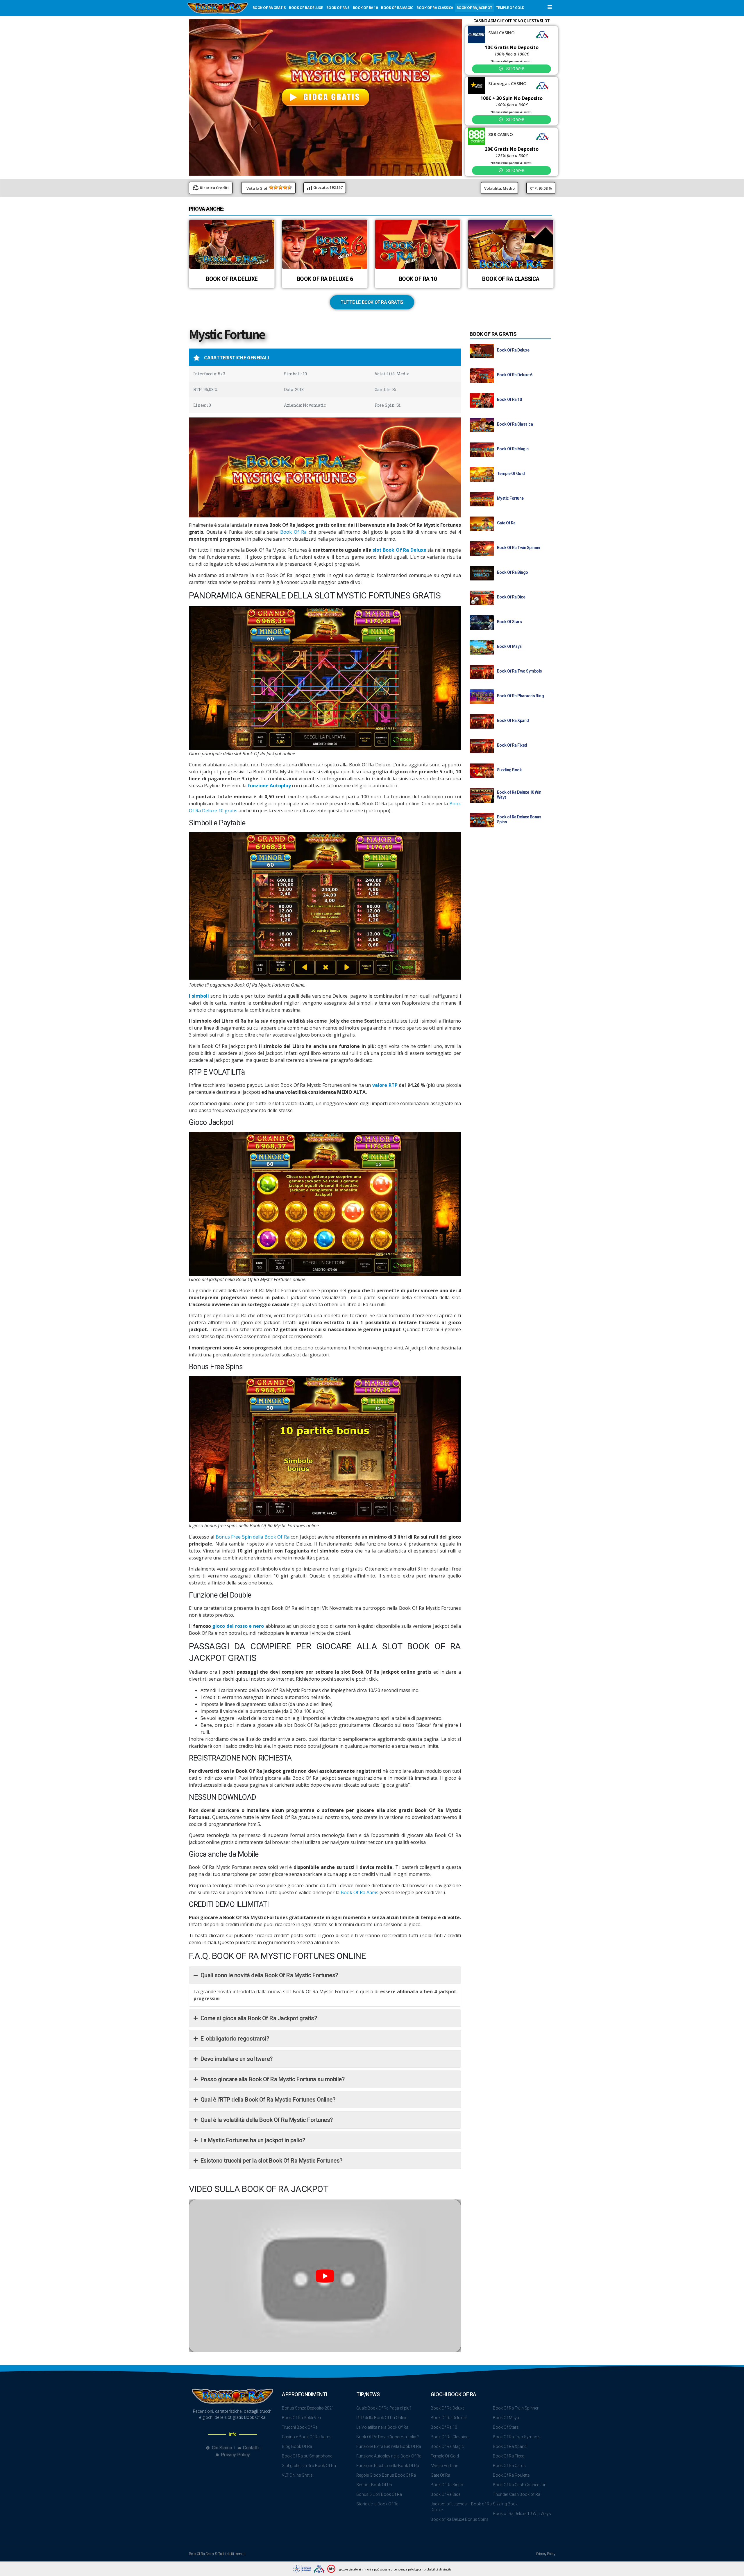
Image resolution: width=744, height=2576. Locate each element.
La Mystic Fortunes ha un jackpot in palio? (253, 2140)
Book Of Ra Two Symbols (519, 671)
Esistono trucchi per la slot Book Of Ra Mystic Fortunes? (271, 2161)
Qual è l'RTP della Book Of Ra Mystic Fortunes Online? (268, 2100)
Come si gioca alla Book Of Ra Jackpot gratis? (259, 2018)
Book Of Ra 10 (365, 8)
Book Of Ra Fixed (512, 745)
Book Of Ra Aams (360, 1892)
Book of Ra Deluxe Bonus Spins (460, 2519)
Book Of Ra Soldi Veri (301, 2418)
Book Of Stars (509, 622)
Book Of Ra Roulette (511, 2475)
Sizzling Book (509, 770)
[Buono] (285, 187)
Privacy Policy (546, 2554)
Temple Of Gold (510, 8)
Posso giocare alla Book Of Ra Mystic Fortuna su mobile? (273, 2079)
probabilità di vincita (438, 2569)
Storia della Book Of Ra (377, 2504)
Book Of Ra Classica (435, 8)
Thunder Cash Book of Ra (517, 2494)
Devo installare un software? (237, 2059)
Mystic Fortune (510, 498)
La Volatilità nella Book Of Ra (382, 2427)
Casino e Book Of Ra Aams (307, 2437)
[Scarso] (271, 187)
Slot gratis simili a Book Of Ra (309, 2466)
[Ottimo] (290, 187)
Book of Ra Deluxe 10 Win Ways (522, 2514)
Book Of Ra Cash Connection (520, 2485)
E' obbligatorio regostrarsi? (235, 2039)
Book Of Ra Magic (397, 8)
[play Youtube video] (325, 2276)
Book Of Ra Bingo (513, 572)
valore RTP (385, 1085)
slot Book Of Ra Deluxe (399, 550)
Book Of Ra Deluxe (306, 8)
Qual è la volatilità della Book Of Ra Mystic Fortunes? (267, 2120)
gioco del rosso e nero (238, 1626)
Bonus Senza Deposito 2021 (308, 2408)
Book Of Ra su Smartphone (307, 2456)
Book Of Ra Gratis (269, 8)
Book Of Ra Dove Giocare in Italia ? (388, 2437)
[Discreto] (280, 187)
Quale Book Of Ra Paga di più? (384, 2408)
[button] (550, 7)
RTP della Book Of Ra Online (382, 2418)
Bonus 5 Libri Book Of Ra (379, 2494)
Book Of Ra (293, 532)
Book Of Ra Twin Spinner (519, 548)
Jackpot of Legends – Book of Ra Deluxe (461, 2507)
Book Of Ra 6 (338, 8)
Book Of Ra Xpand (513, 720)
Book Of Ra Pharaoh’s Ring (521, 696)
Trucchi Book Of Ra (300, 2427)
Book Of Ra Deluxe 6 (325, 279)
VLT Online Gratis (297, 2475)
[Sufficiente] (276, 187)
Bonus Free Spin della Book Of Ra (253, 1537)
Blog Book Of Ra (297, 2446)
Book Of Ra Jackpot (474, 8)
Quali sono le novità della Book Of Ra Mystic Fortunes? (269, 1975)
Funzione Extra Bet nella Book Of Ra (389, 2446)
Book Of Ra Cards (509, 2466)
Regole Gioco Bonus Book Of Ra (386, 2475)
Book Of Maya (509, 646)
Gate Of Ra (506, 523)
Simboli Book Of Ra (374, 2485)
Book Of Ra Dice (511, 597)
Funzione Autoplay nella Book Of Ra (389, 2456)
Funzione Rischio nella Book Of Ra (388, 2466)
